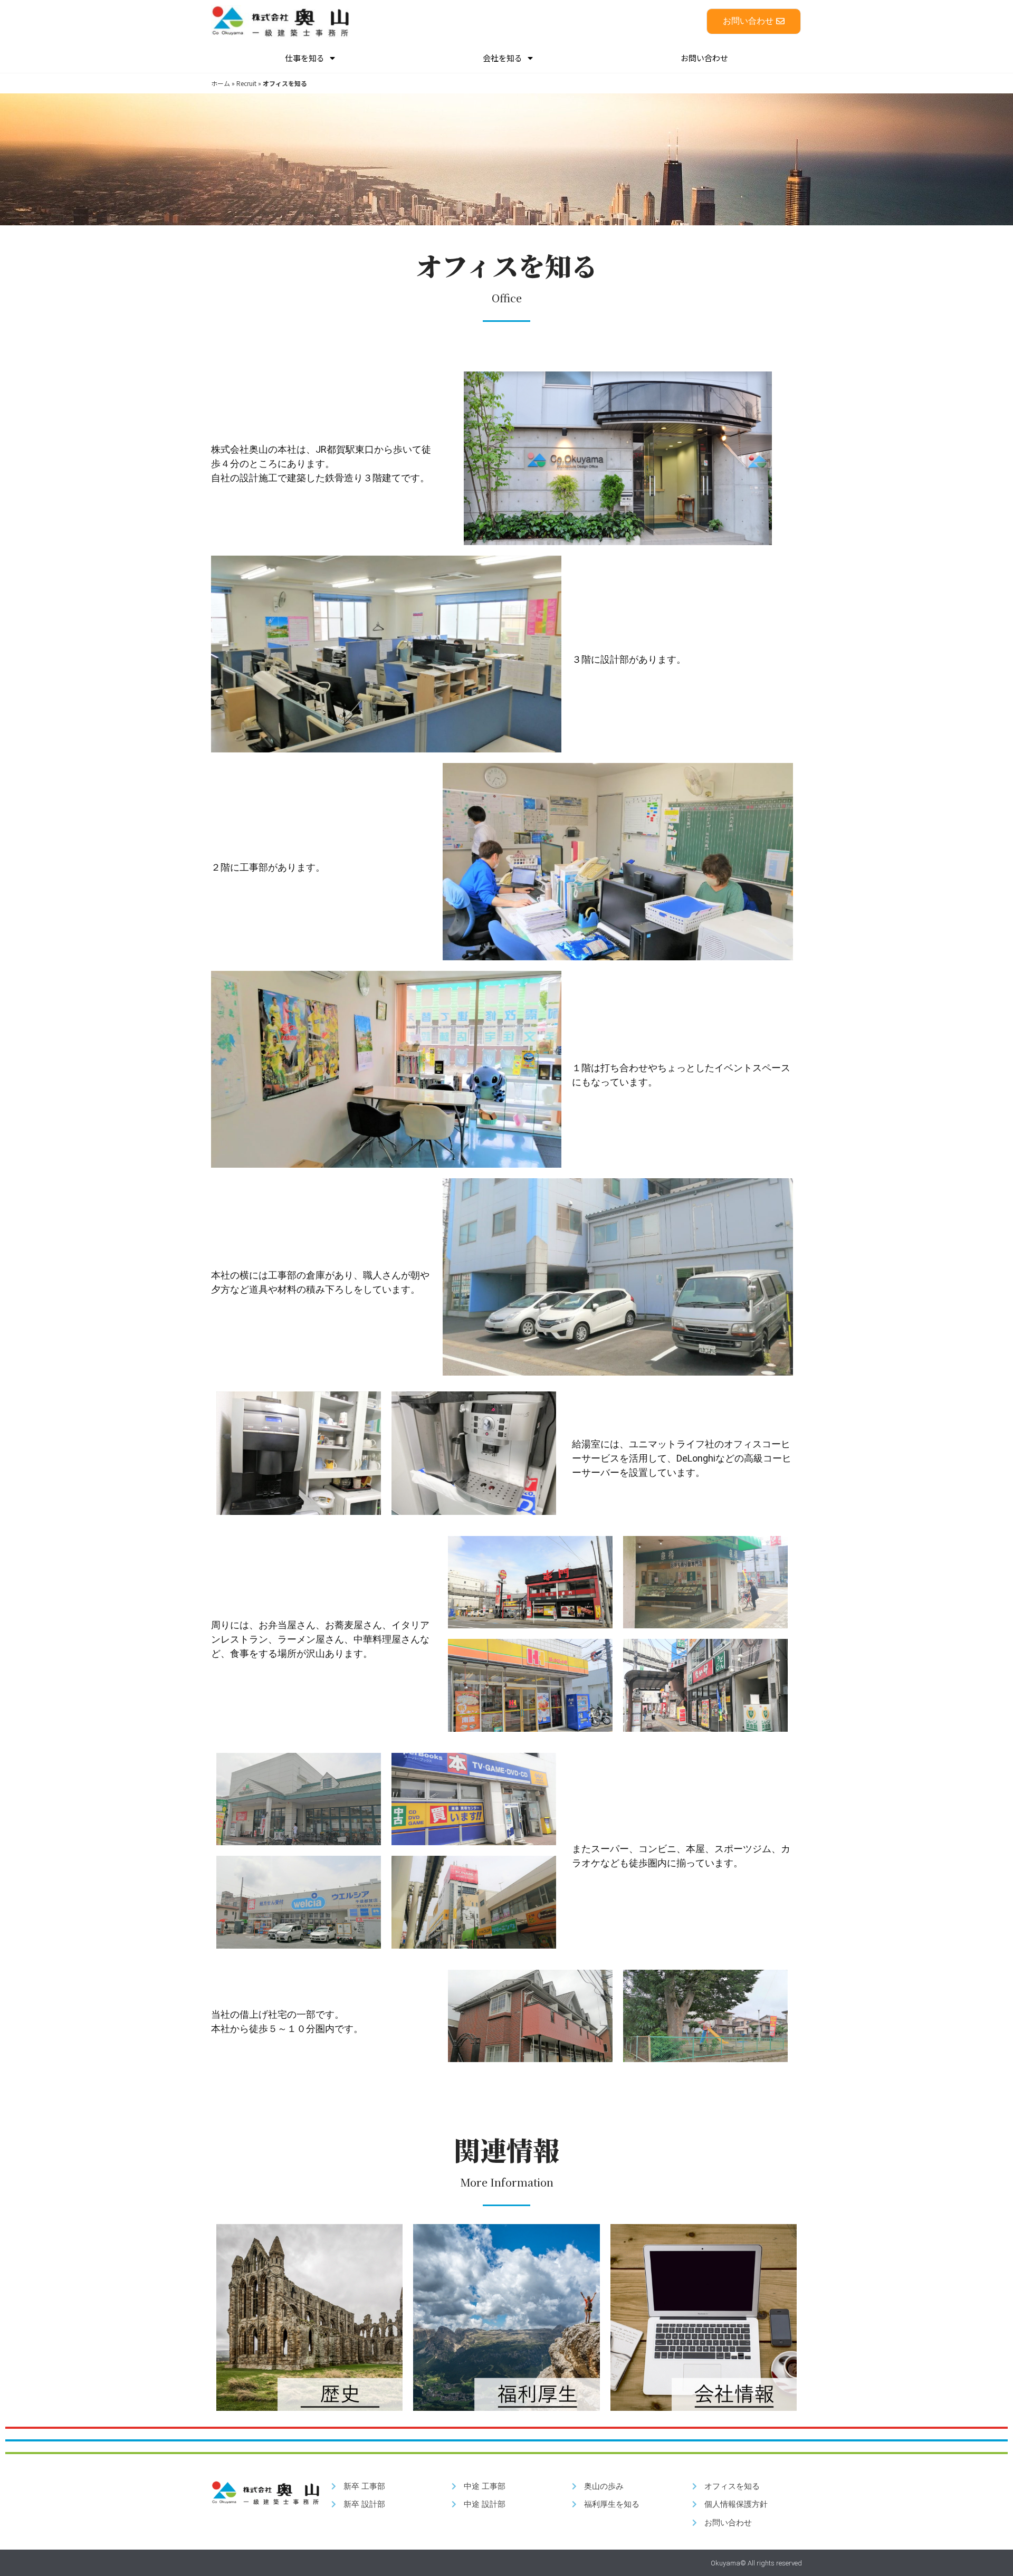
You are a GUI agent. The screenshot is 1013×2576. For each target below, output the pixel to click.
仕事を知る (305, 58)
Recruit (246, 83)
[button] (754, 21)
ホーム (221, 83)
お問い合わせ (704, 58)
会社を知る (503, 58)
